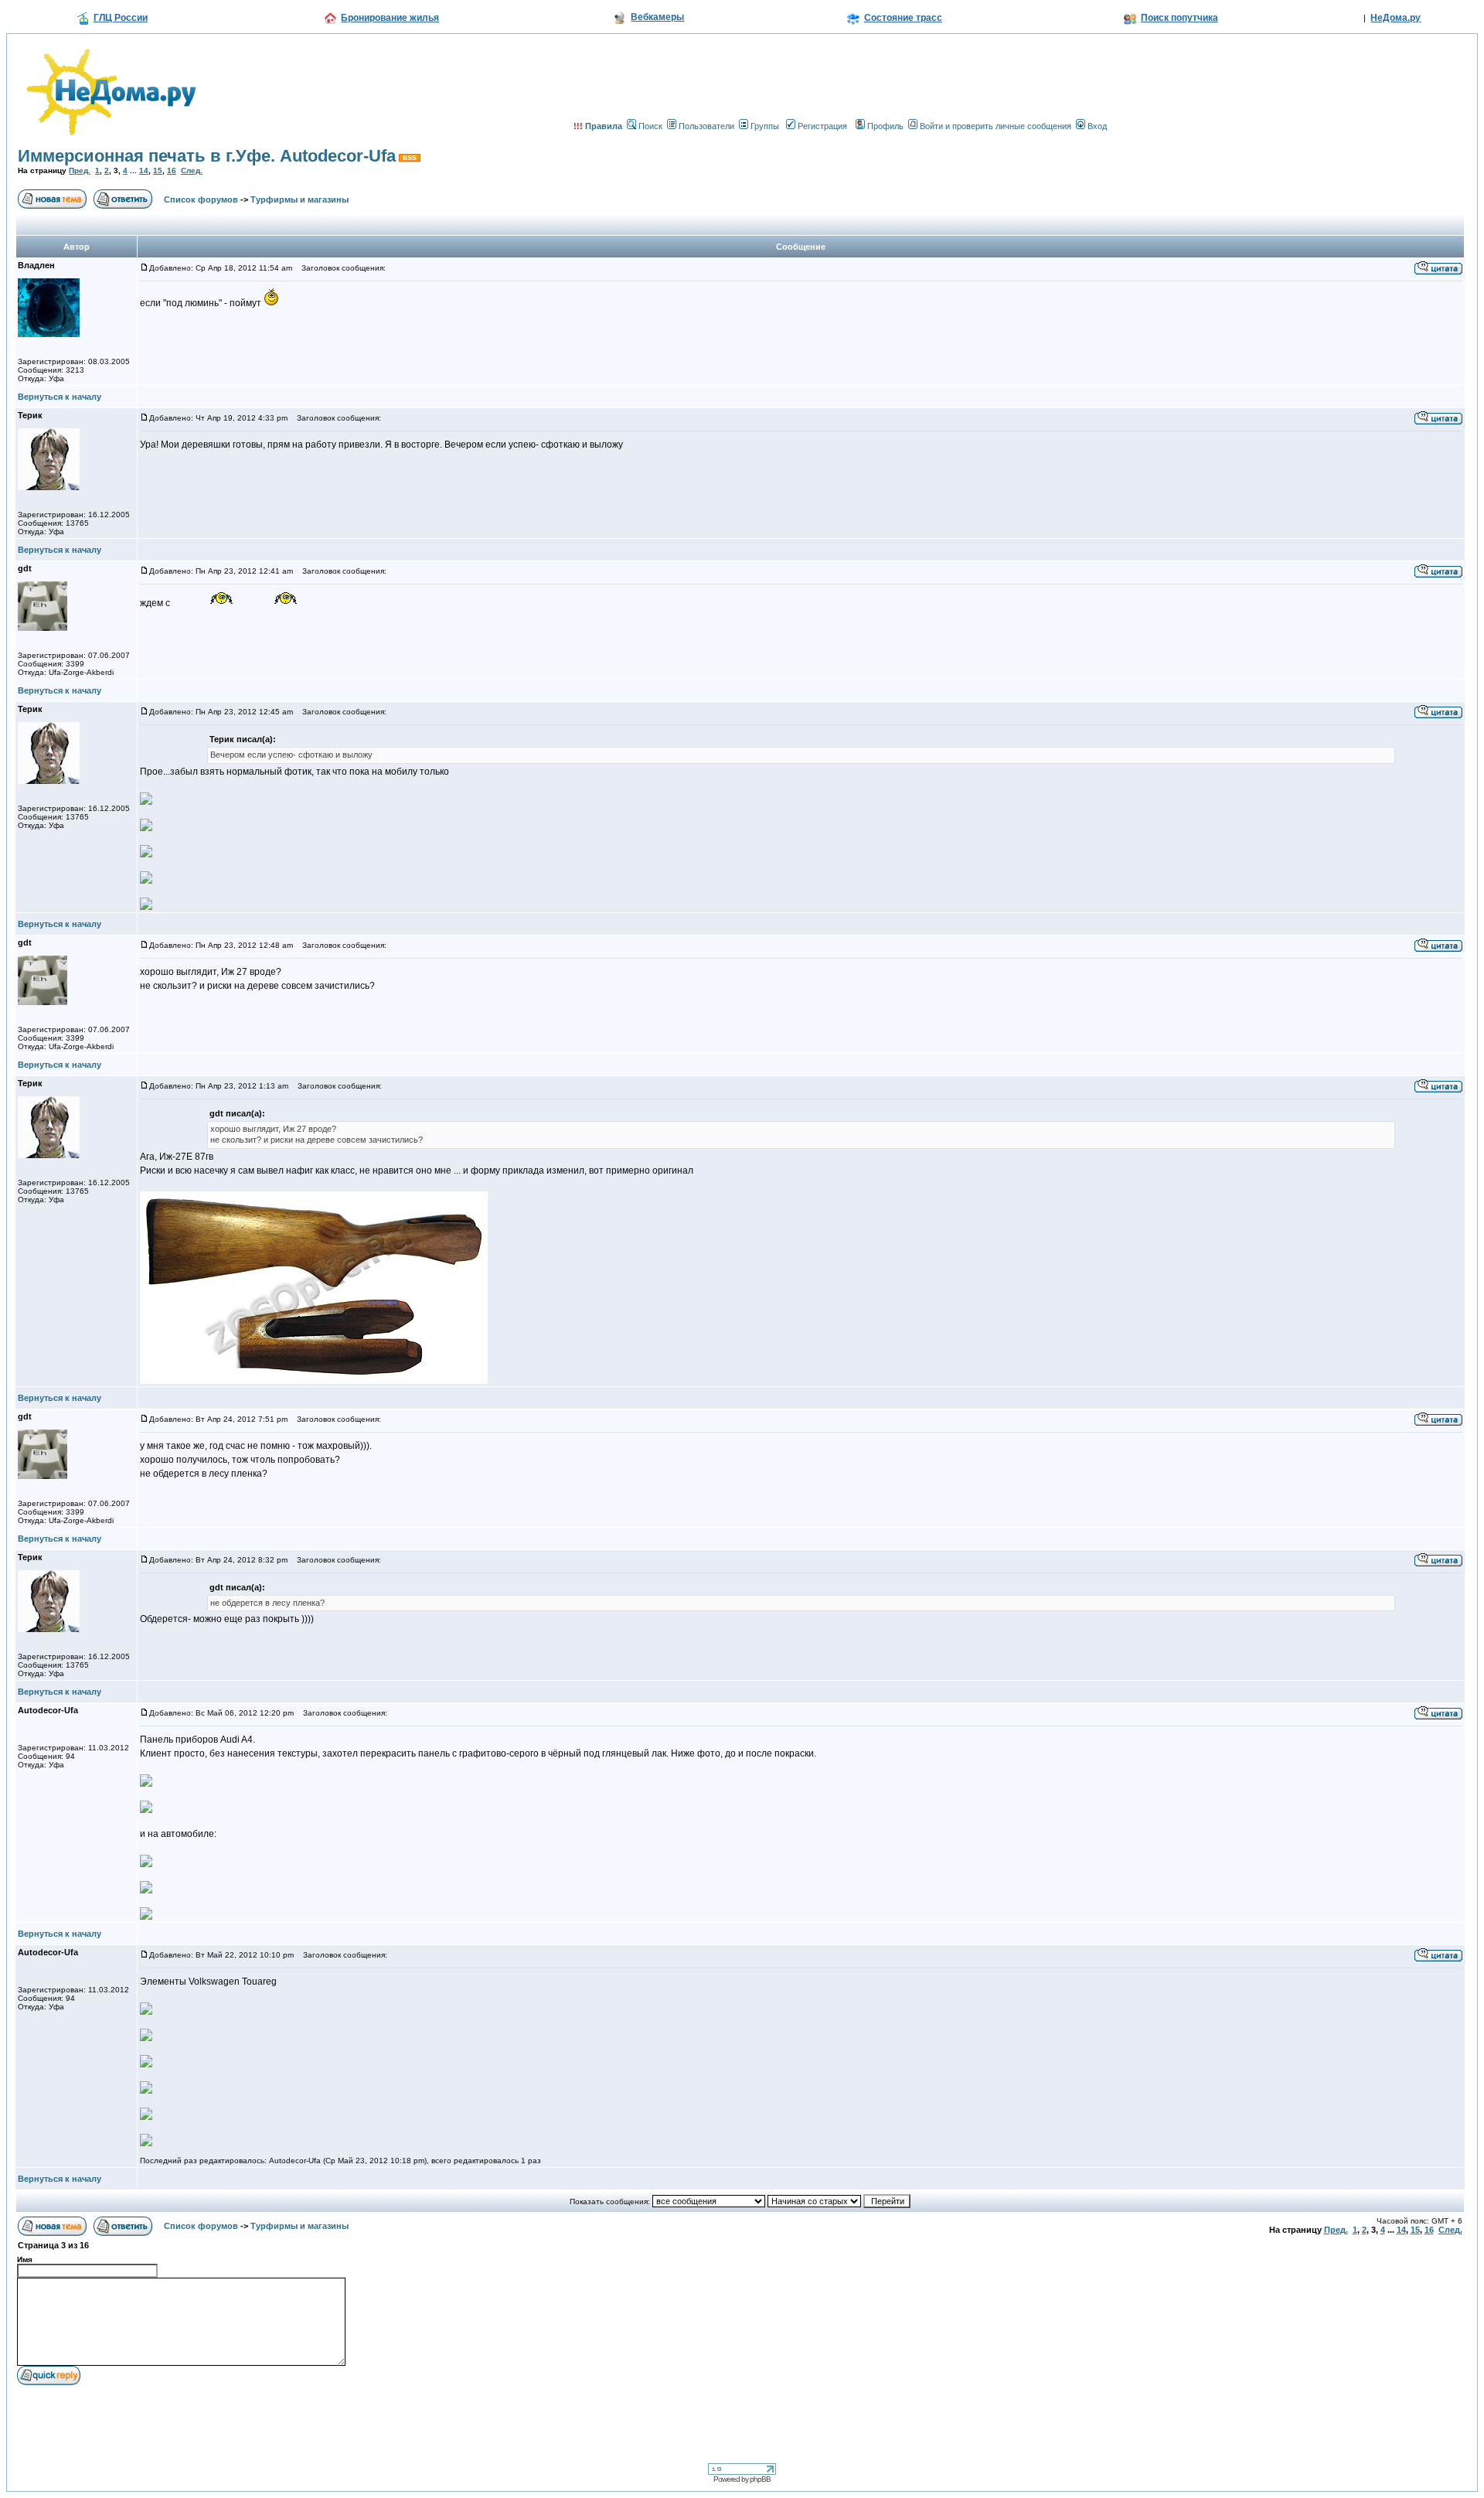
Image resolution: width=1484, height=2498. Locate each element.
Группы (765, 126)
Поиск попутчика (1179, 18)
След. (192, 170)
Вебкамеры (657, 17)
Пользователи (706, 126)
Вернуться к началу (60, 397)
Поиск (650, 126)
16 (172, 170)
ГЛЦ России (121, 18)
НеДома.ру (1396, 18)
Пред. (80, 170)
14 (144, 170)
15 (158, 170)
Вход (1097, 126)
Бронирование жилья (390, 18)
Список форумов (201, 199)
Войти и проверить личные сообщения (996, 126)
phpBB (760, 2479)
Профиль (885, 126)
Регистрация (822, 126)
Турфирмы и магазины (300, 199)
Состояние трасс (903, 18)
